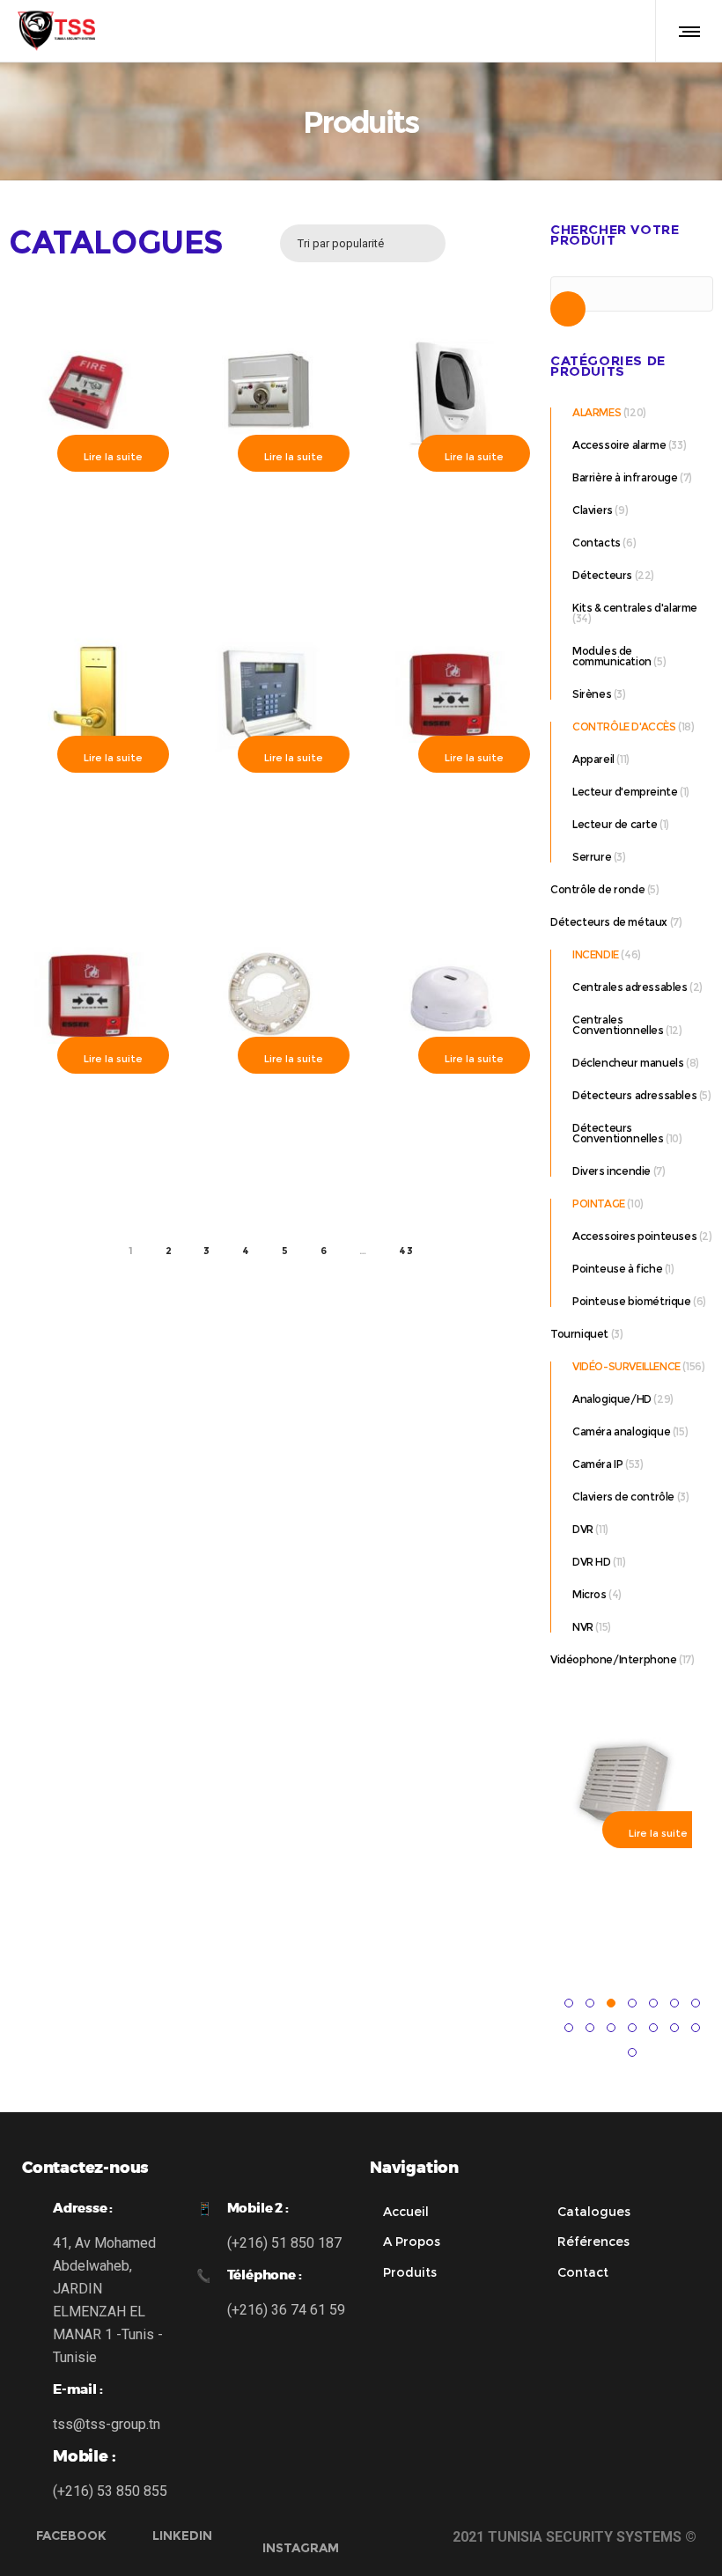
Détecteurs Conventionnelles (618, 1133)
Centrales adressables (630, 987)
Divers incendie (611, 1171)
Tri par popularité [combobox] (341, 243)
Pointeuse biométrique (632, 1301)
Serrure (592, 857)
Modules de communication (612, 656)
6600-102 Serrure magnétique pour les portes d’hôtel (90, 816)
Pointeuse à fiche (617, 1269)
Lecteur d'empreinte (625, 792)
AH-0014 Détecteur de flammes (451, 1109)
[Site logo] (56, 31)
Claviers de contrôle (623, 1497)
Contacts (597, 543)
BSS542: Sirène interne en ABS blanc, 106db (627, 1892)
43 (406, 1251)
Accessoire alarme (619, 445)
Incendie (596, 954)
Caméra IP (597, 1464)
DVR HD (592, 1562)
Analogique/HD (612, 1399)
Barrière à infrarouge (625, 477)
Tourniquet (579, 1334)
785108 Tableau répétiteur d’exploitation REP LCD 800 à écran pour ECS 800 (270, 824)
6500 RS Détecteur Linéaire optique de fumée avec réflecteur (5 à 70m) (271, 523)
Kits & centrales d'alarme (635, 608)
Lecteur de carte (615, 824)
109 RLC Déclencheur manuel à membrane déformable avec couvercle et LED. (90, 523)
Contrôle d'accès (624, 727)
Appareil (593, 759)
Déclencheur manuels (628, 1063)
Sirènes (592, 694)
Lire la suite (113, 457)
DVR (583, 1529)
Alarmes (597, 412)
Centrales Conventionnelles (618, 1025)
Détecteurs (602, 575)
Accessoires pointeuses (634, 1236)
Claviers (593, 510)
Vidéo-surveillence (626, 1366)
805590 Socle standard (271, 1101)
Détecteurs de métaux (609, 922)
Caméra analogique (621, 1431)
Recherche (568, 313)
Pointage (599, 1204)
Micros (589, 1594)
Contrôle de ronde (597, 889)
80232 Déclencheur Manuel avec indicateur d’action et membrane (90, 1117)
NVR (583, 1627)
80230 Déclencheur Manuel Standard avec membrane (451, 816)
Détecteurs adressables (634, 1095)
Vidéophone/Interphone (614, 1659)
